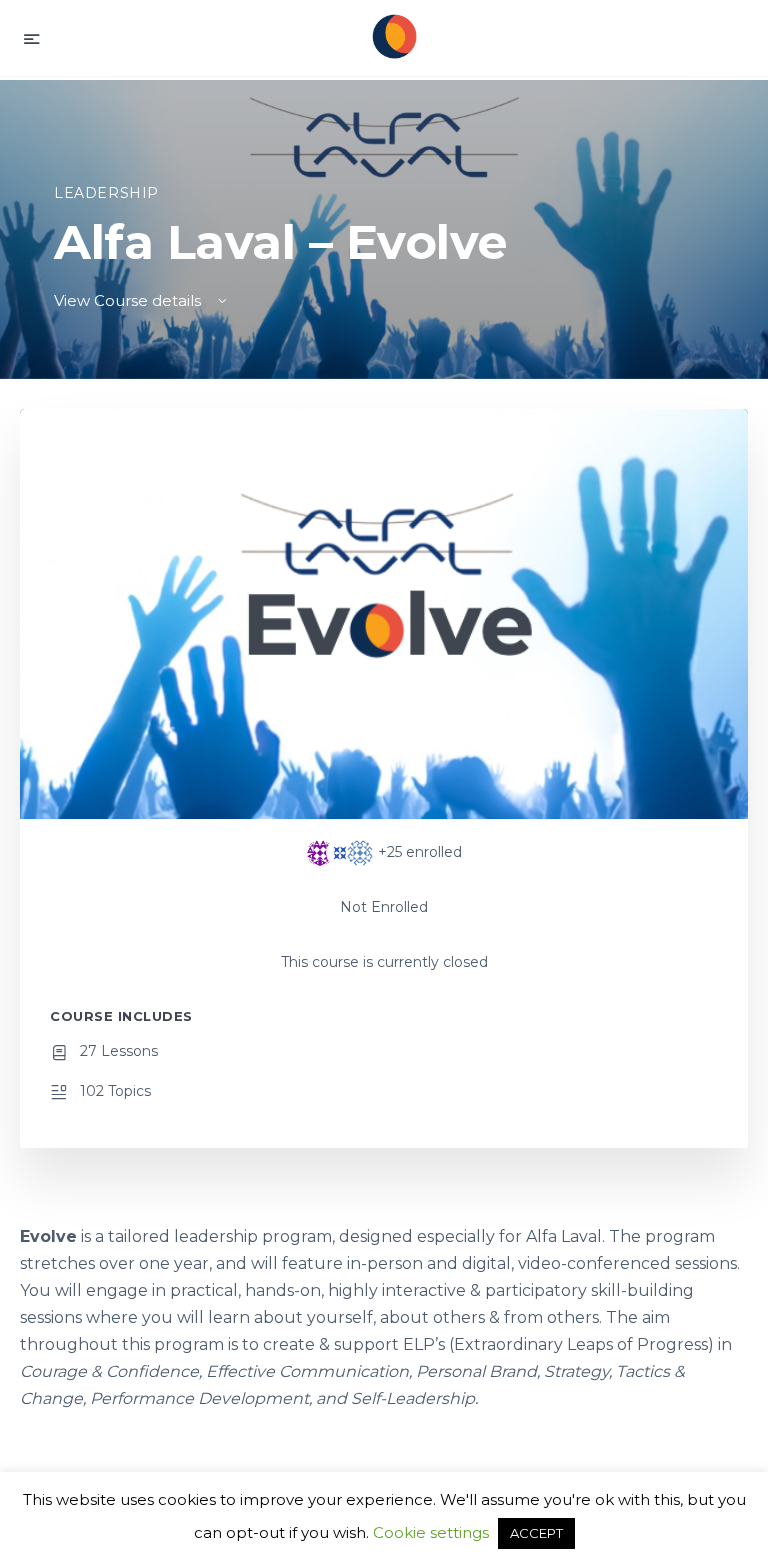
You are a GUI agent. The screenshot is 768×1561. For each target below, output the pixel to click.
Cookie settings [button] (431, 1532)
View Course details (129, 300)
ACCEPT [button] (536, 1533)
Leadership (106, 193)
